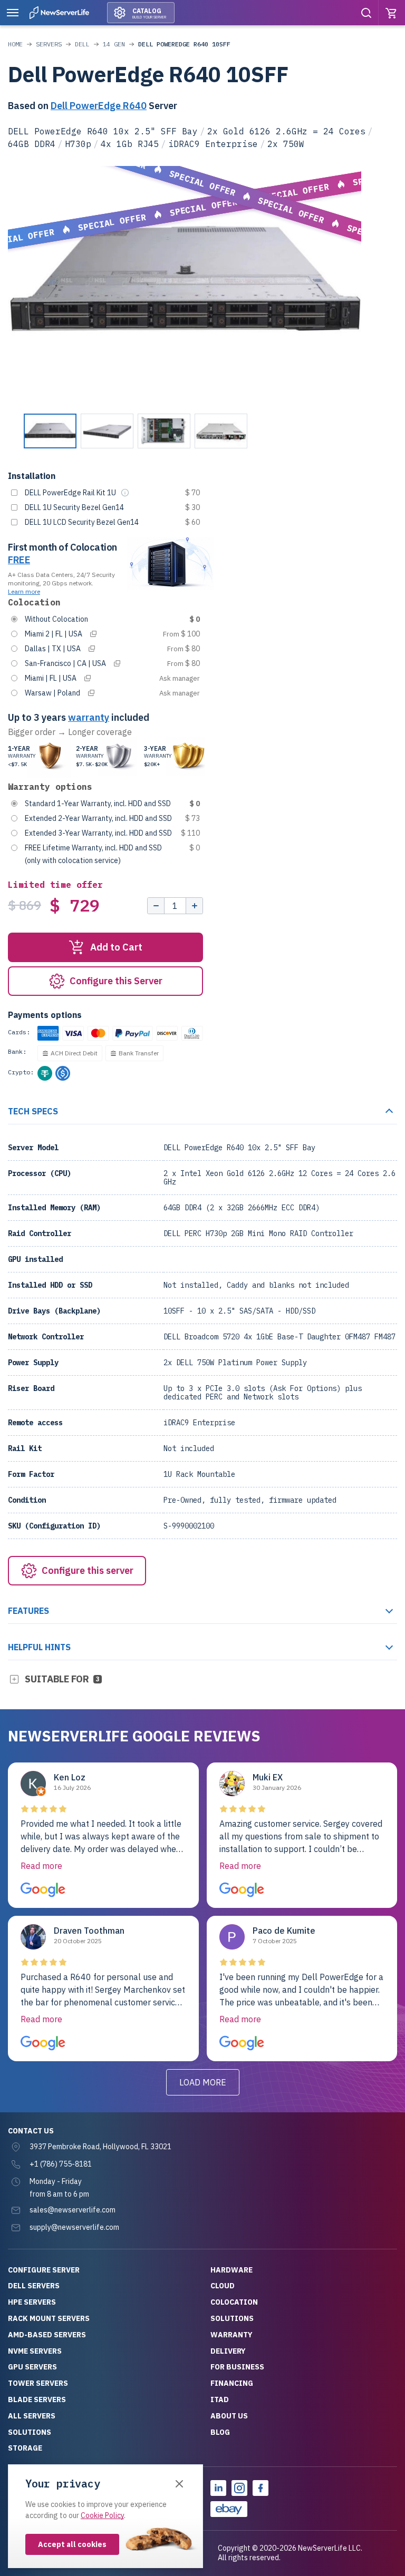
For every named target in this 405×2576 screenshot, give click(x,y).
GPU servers (32, 2367)
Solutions (30, 2432)
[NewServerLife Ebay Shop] (229, 2509)
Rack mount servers (49, 2318)
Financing (232, 2383)
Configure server (44, 2270)
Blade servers (37, 2399)
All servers (32, 2416)
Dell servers (34, 2286)
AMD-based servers (47, 2335)
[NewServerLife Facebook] (261, 2488)
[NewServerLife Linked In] (218, 2488)
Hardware (232, 2270)
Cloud (223, 2286)
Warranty (232, 2335)
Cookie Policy (102, 2515)
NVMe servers (35, 2351)
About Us (229, 2416)
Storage (25, 2448)
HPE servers (32, 2302)
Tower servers (38, 2383)
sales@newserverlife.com (73, 2210)
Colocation (234, 2302)
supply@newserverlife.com (74, 2227)
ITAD (220, 2399)
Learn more (24, 591)
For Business (237, 2367)
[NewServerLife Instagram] (239, 2488)
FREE (19, 560)
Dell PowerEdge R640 (99, 106)
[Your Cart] (392, 13)
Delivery (228, 2351)
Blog (220, 2432)
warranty (89, 717)
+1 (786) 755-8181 (61, 2164)
